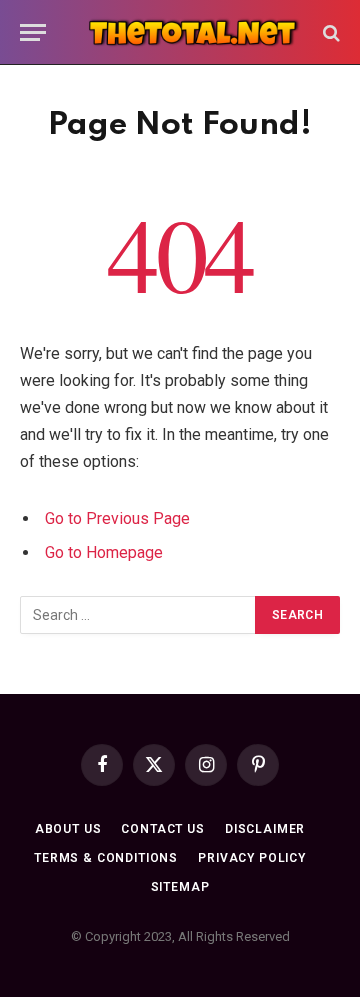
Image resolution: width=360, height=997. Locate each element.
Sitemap (180, 887)
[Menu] (33, 32)
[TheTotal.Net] (190, 32)
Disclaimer (265, 829)
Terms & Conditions (106, 858)
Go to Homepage (104, 552)
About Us (68, 829)
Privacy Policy (252, 858)
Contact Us (162, 829)
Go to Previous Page (117, 518)
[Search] (329, 32)
